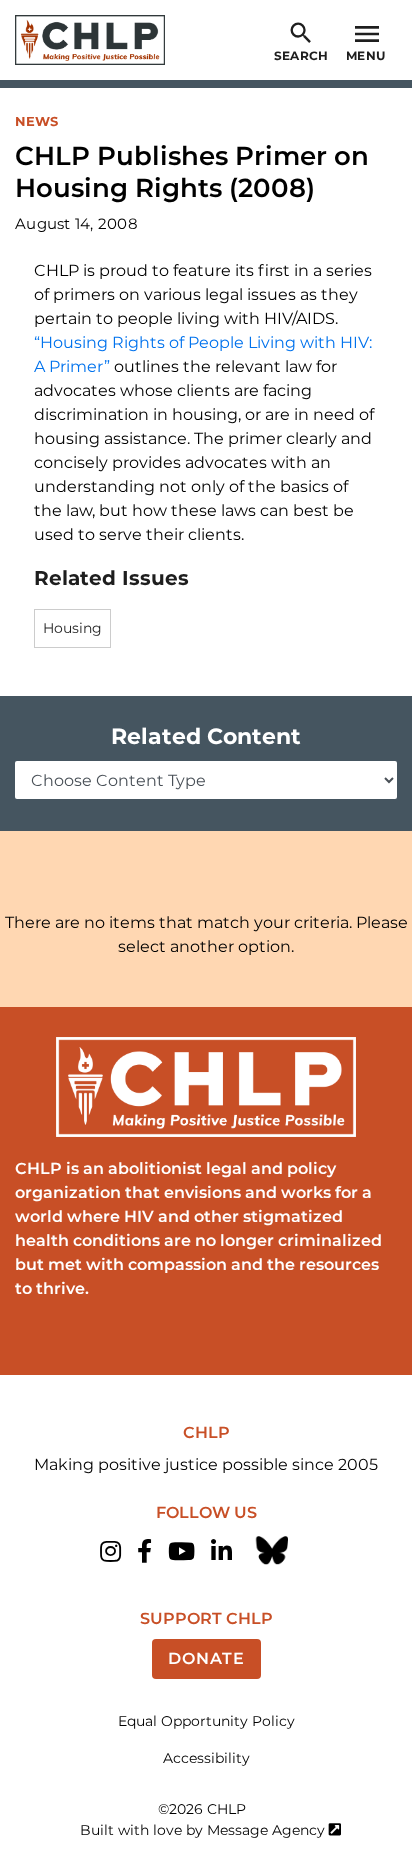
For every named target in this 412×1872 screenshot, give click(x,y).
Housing (72, 628)
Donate (206, 1658)
